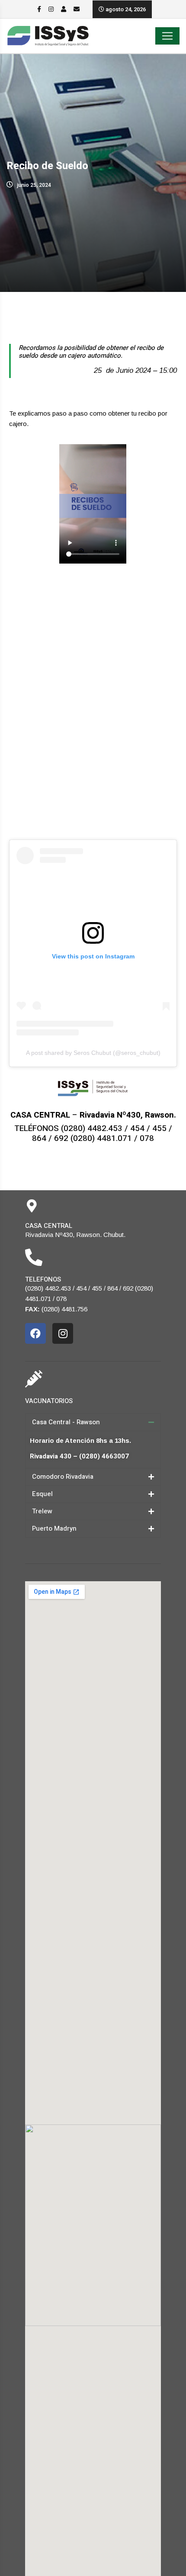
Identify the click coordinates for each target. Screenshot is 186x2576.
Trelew (42, 1511)
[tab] (93, 1422)
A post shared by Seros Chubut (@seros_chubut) (93, 1053)
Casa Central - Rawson (66, 1422)
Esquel (42, 1494)
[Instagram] (63, 1333)
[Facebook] (35, 1333)
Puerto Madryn (54, 1528)
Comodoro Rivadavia (63, 1477)
